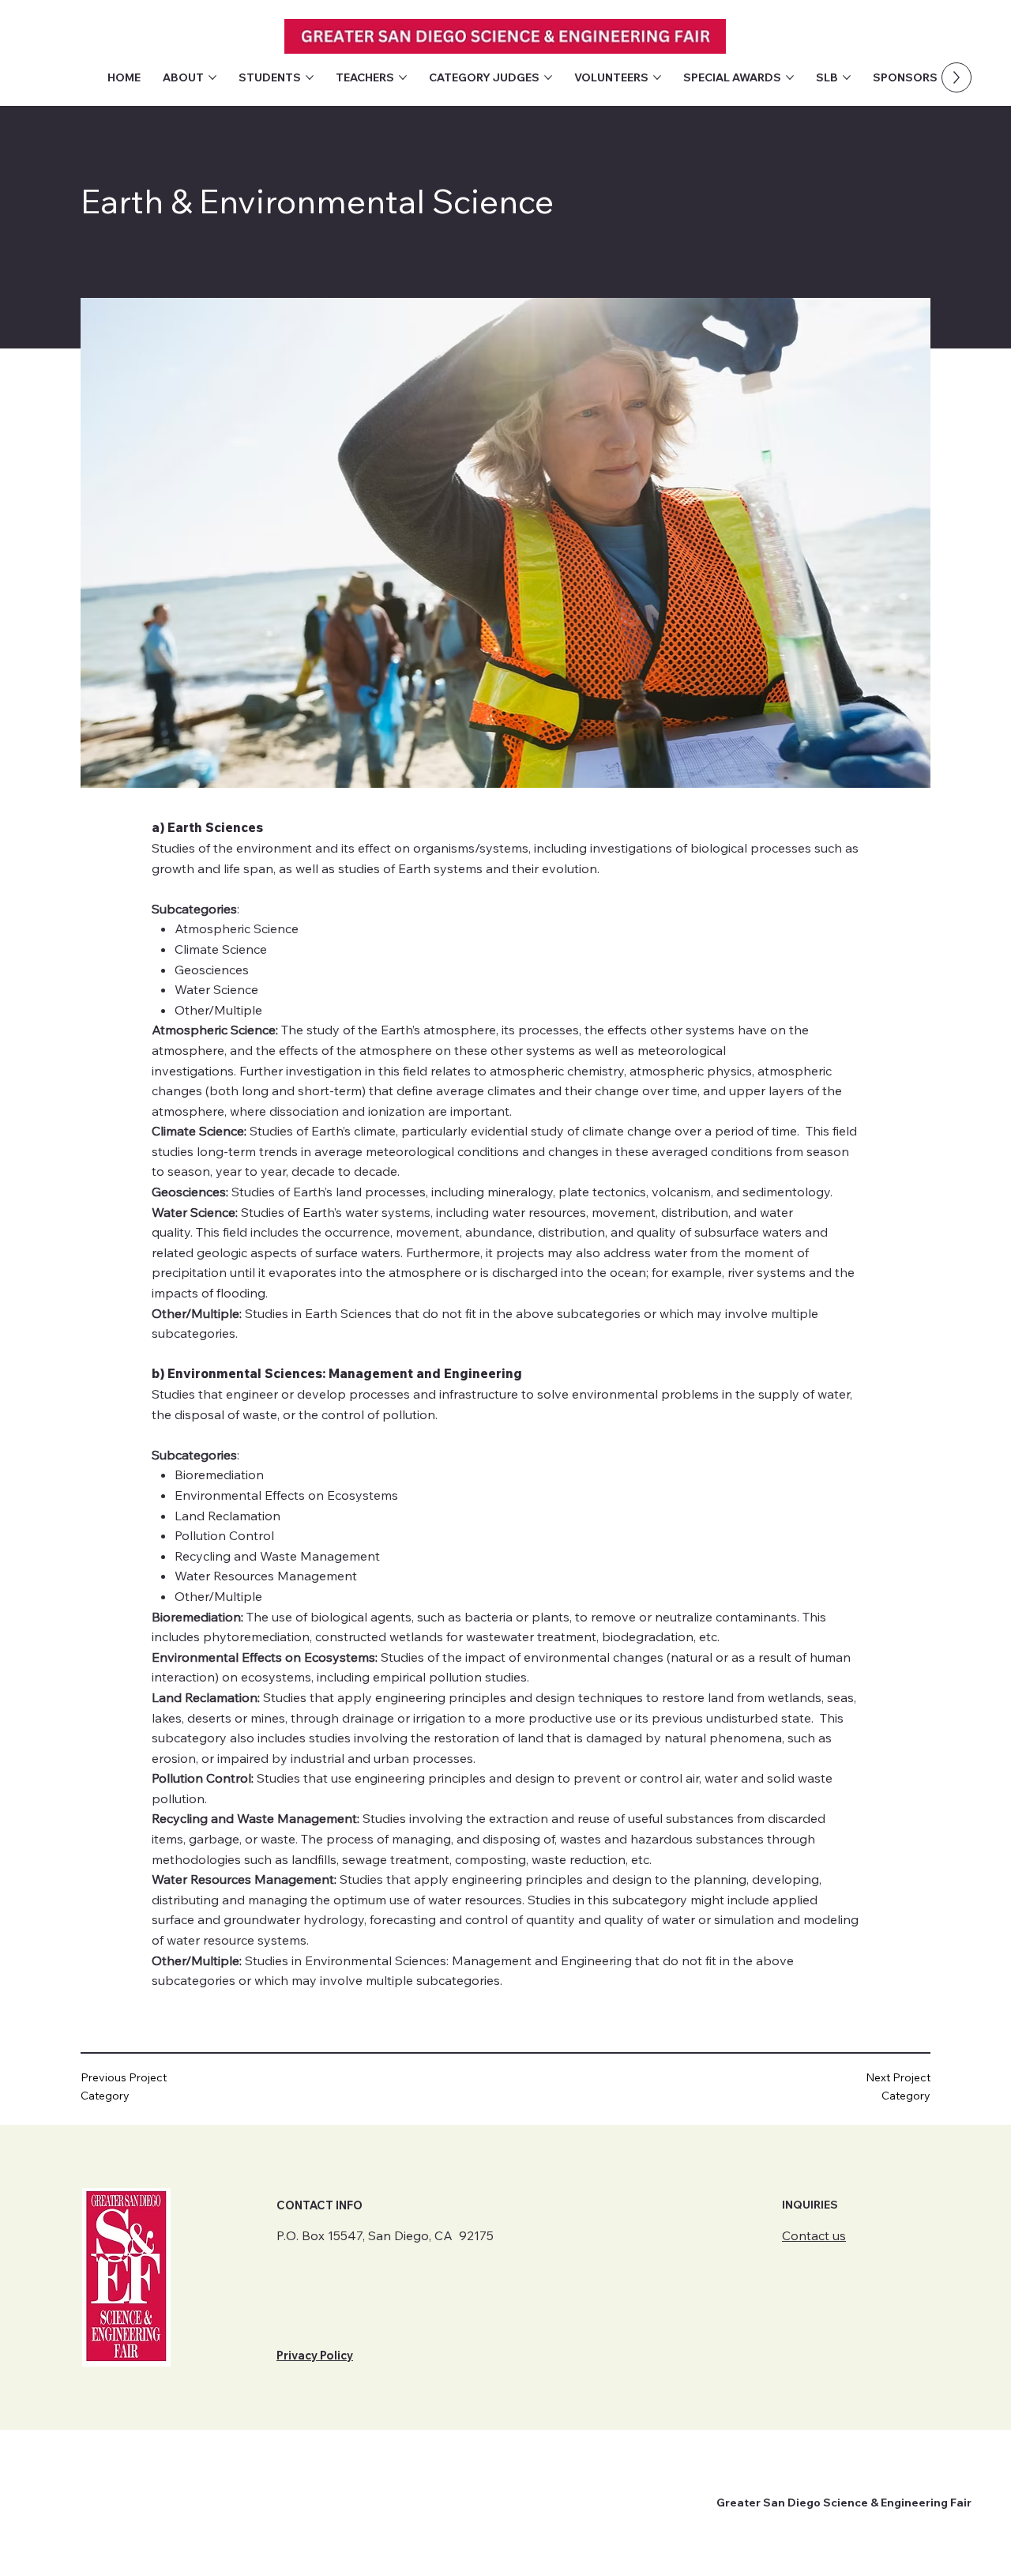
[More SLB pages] (847, 77)
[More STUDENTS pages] (310, 77)
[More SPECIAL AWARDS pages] (790, 77)
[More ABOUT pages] (212, 77)
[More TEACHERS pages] (403, 77)
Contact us (814, 2235)
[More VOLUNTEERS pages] (657, 77)
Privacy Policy (315, 2356)
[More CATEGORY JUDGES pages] (548, 77)
